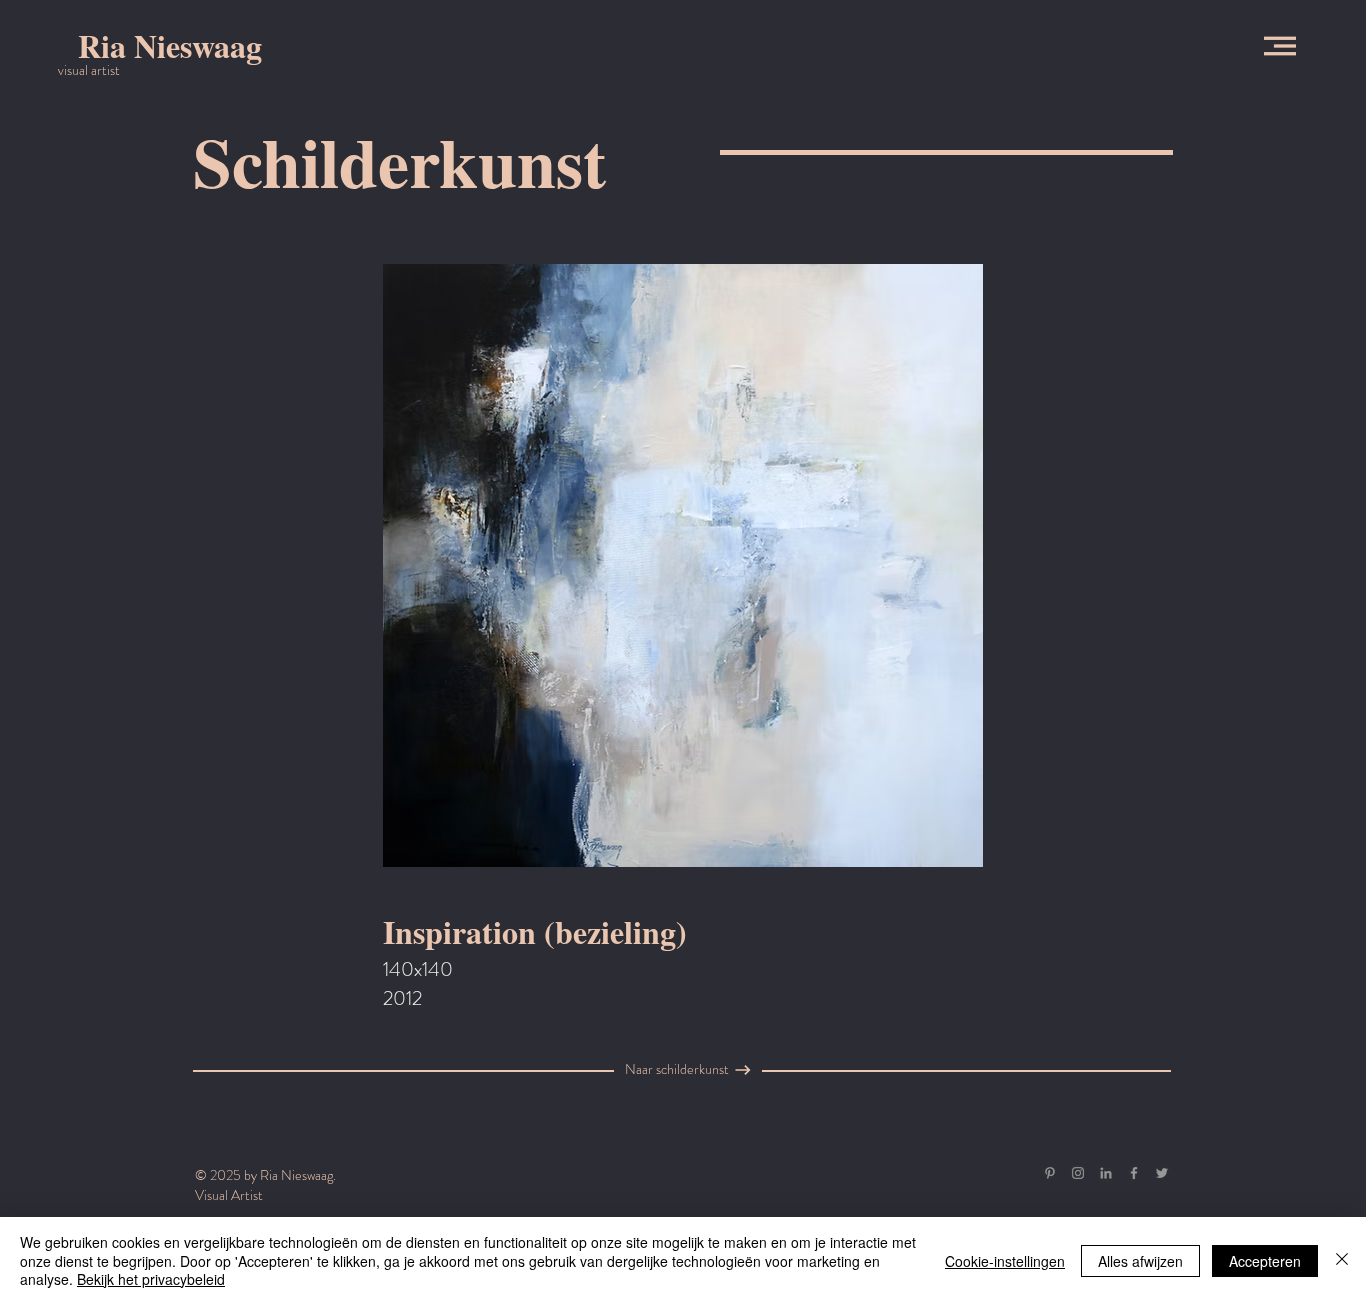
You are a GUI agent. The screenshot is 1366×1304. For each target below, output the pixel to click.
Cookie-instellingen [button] (1005, 1261)
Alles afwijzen (1140, 1261)
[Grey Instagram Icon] (1078, 1173)
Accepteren (1265, 1261)
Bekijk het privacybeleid (151, 1279)
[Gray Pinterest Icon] (1050, 1173)
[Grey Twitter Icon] (1162, 1173)
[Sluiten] (1342, 1260)
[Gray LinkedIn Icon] (1106, 1173)
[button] (1280, 46)
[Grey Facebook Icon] (1134, 1173)
